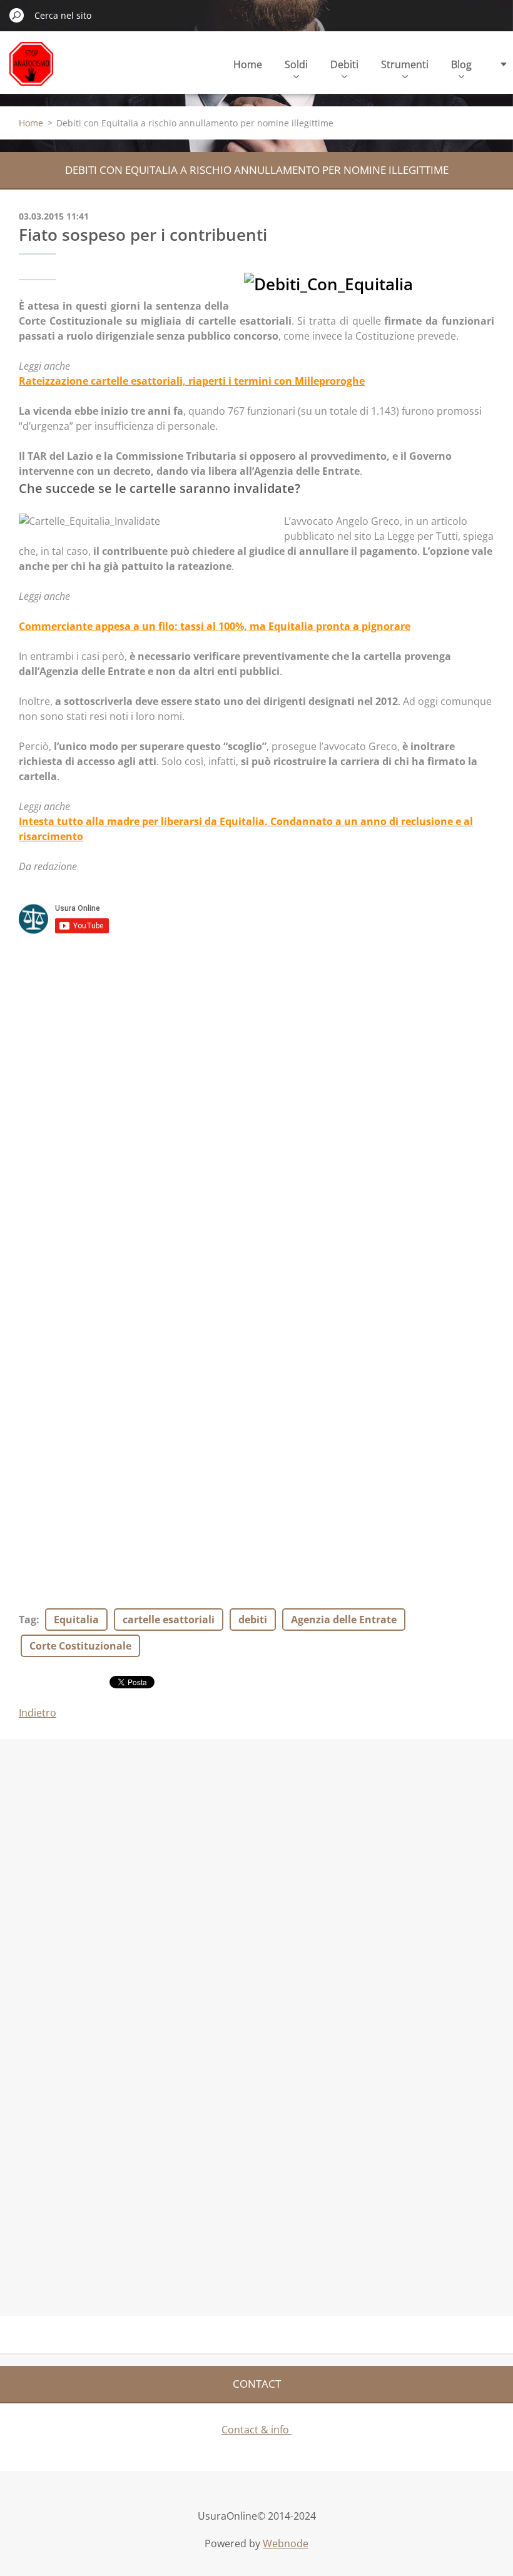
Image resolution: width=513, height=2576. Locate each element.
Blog (461, 64)
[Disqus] (256, 1109)
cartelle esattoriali (169, 1620)
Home (248, 64)
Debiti (344, 64)
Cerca (17, 15)
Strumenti (405, 64)
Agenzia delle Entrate (344, 1620)
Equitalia (76, 1620)
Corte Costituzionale (80, 1646)
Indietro (38, 1713)
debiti (253, 1620)
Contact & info (256, 2430)
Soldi (296, 64)
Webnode (286, 2543)
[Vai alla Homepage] (31, 71)
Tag (28, 1620)
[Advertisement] (94, 1830)
